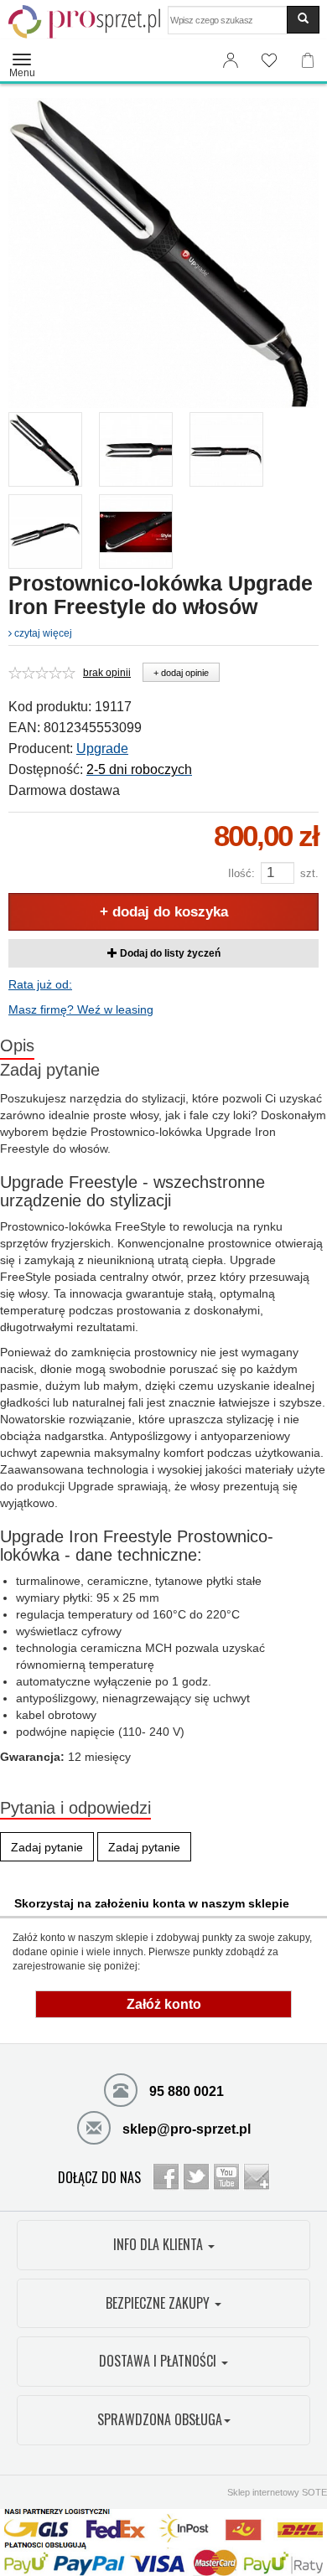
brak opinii (107, 673)
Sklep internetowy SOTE (277, 2492)
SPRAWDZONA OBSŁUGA (160, 2419)
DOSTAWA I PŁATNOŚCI (159, 2361)
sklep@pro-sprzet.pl (185, 2129)
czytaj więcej (42, 633)
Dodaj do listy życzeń (169, 953)
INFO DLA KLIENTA (160, 2244)
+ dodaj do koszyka (164, 912)
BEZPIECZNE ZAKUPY (159, 2303)
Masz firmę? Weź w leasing (81, 1009)
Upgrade (102, 749)
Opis (17, 1045)
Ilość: (241, 873)
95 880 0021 (185, 2091)
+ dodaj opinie (181, 673)
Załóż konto (164, 2004)
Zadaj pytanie (50, 1070)
